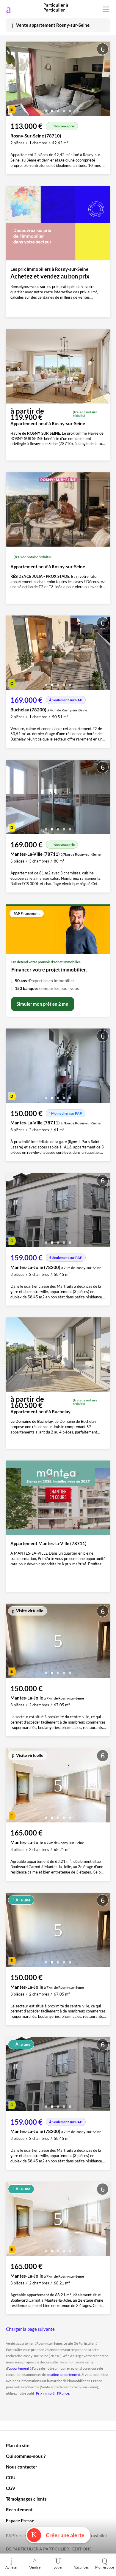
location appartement (63, 2375)
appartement (19, 2368)
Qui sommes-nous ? (26, 2456)
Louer (58, 2567)
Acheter (12, 2567)
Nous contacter (22, 2467)
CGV (11, 2488)
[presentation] (12, 80)
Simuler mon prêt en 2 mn (43, 1004)
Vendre (35, 2567)
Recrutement (19, 2509)
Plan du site (18, 2445)
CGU (11, 2477)
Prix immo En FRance (52, 2393)
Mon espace (105, 2567)
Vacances (81, 2567)
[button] (46, 109)
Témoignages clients (26, 2499)
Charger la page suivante (30, 2329)
